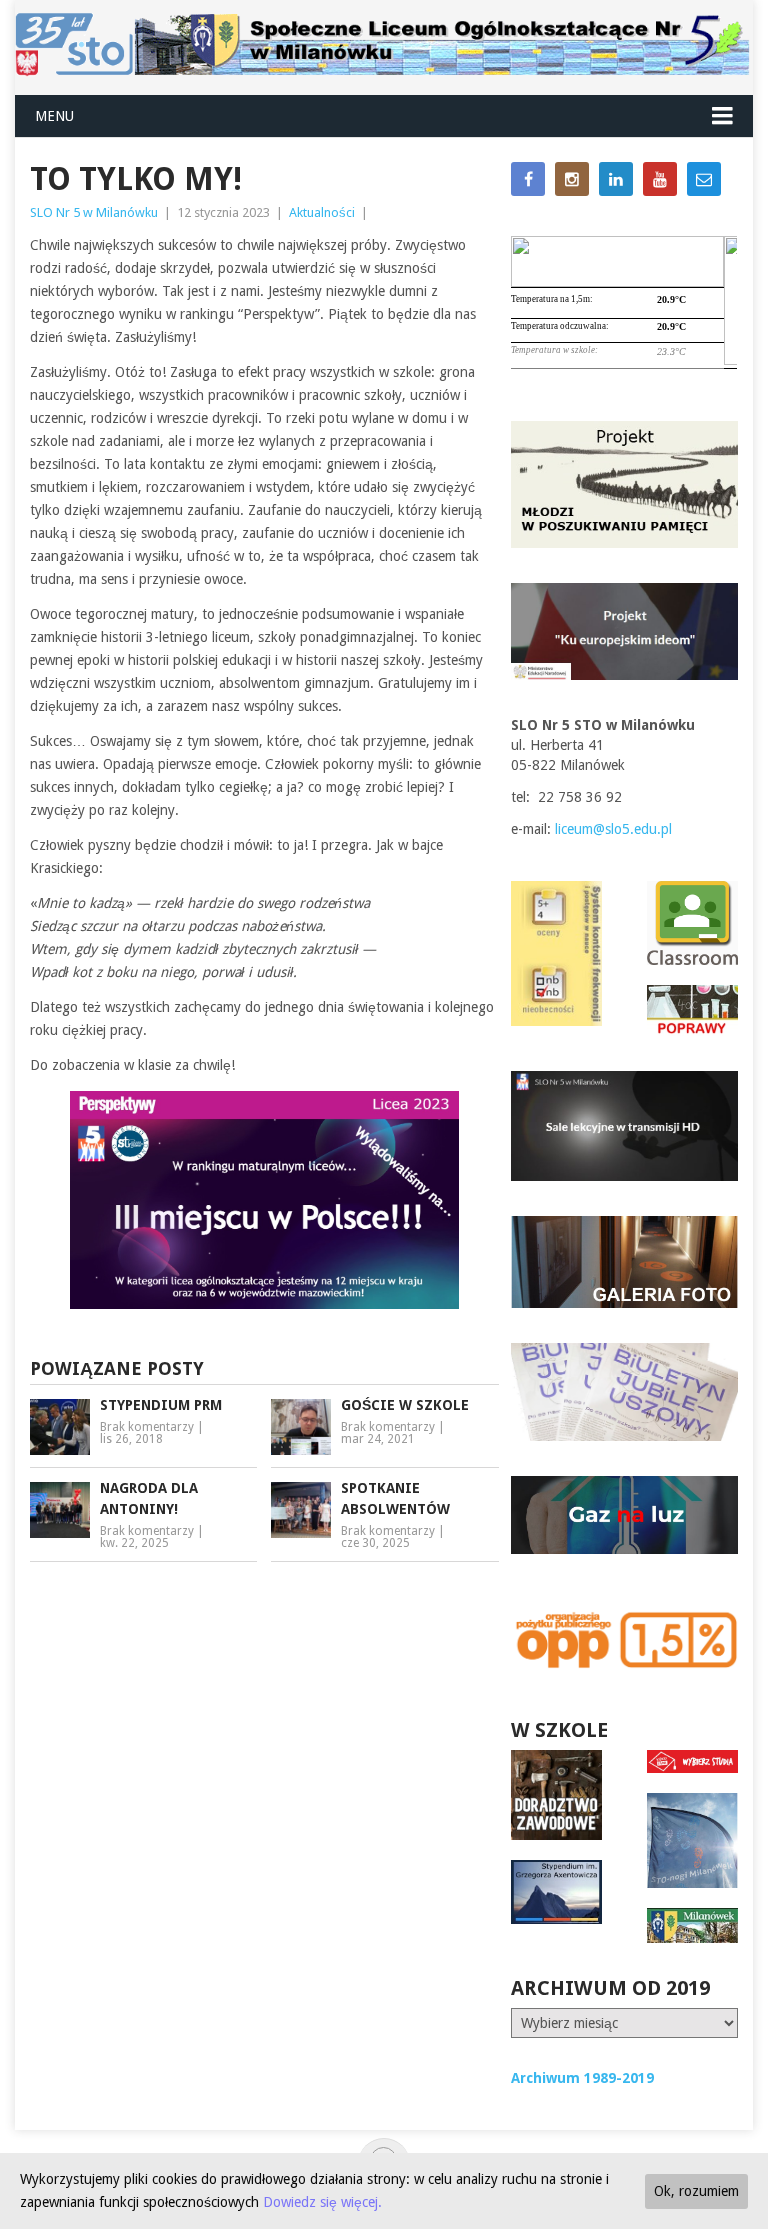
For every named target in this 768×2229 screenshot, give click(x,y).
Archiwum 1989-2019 (582, 2078)
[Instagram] (572, 179)
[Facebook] (528, 179)
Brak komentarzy (147, 1427)
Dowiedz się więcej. (322, 2202)
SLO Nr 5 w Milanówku (94, 212)
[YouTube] (660, 179)
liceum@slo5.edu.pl (613, 829)
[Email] (704, 179)
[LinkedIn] (616, 179)
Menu (54, 116)
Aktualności (322, 212)
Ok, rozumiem (696, 2191)
